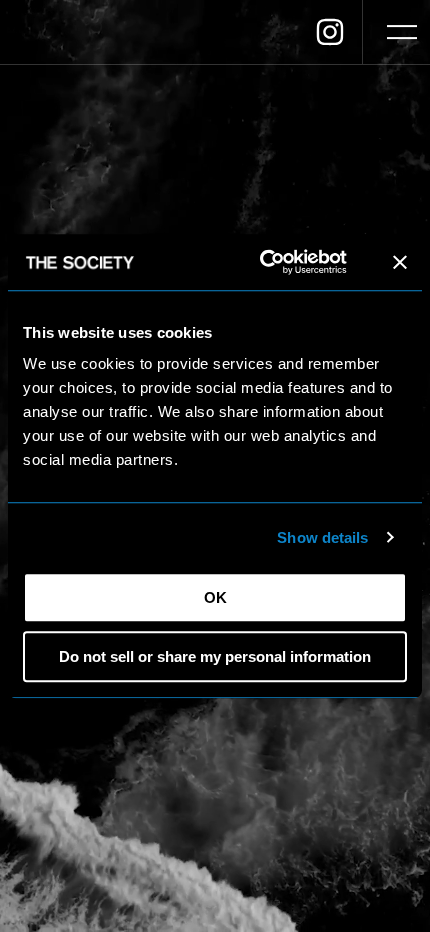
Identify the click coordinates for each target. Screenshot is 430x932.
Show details (322, 537)
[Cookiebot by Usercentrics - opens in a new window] (263, 262)
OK (215, 597)
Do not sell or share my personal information (215, 656)
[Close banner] (400, 262)
